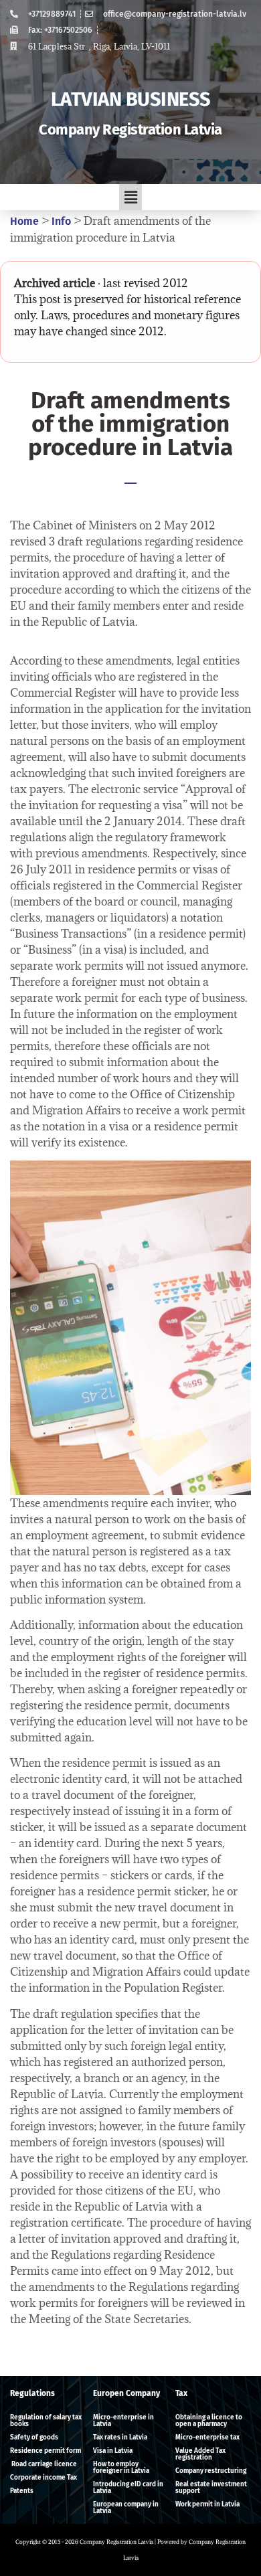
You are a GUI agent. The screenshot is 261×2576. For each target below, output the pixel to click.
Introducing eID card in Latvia (128, 2488)
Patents (22, 2491)
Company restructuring (211, 2471)
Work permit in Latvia (207, 2504)
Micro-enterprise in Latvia (123, 2421)
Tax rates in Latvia (120, 2437)
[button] (130, 197)
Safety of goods (34, 2437)
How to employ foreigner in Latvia (121, 2468)
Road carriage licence (43, 2464)
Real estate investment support (211, 2488)
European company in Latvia (126, 2508)
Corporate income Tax (43, 2478)
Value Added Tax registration (200, 2454)
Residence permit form (46, 2451)
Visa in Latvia (113, 2451)
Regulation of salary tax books (46, 2421)
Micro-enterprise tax (207, 2437)
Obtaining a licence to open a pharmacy (209, 2421)
